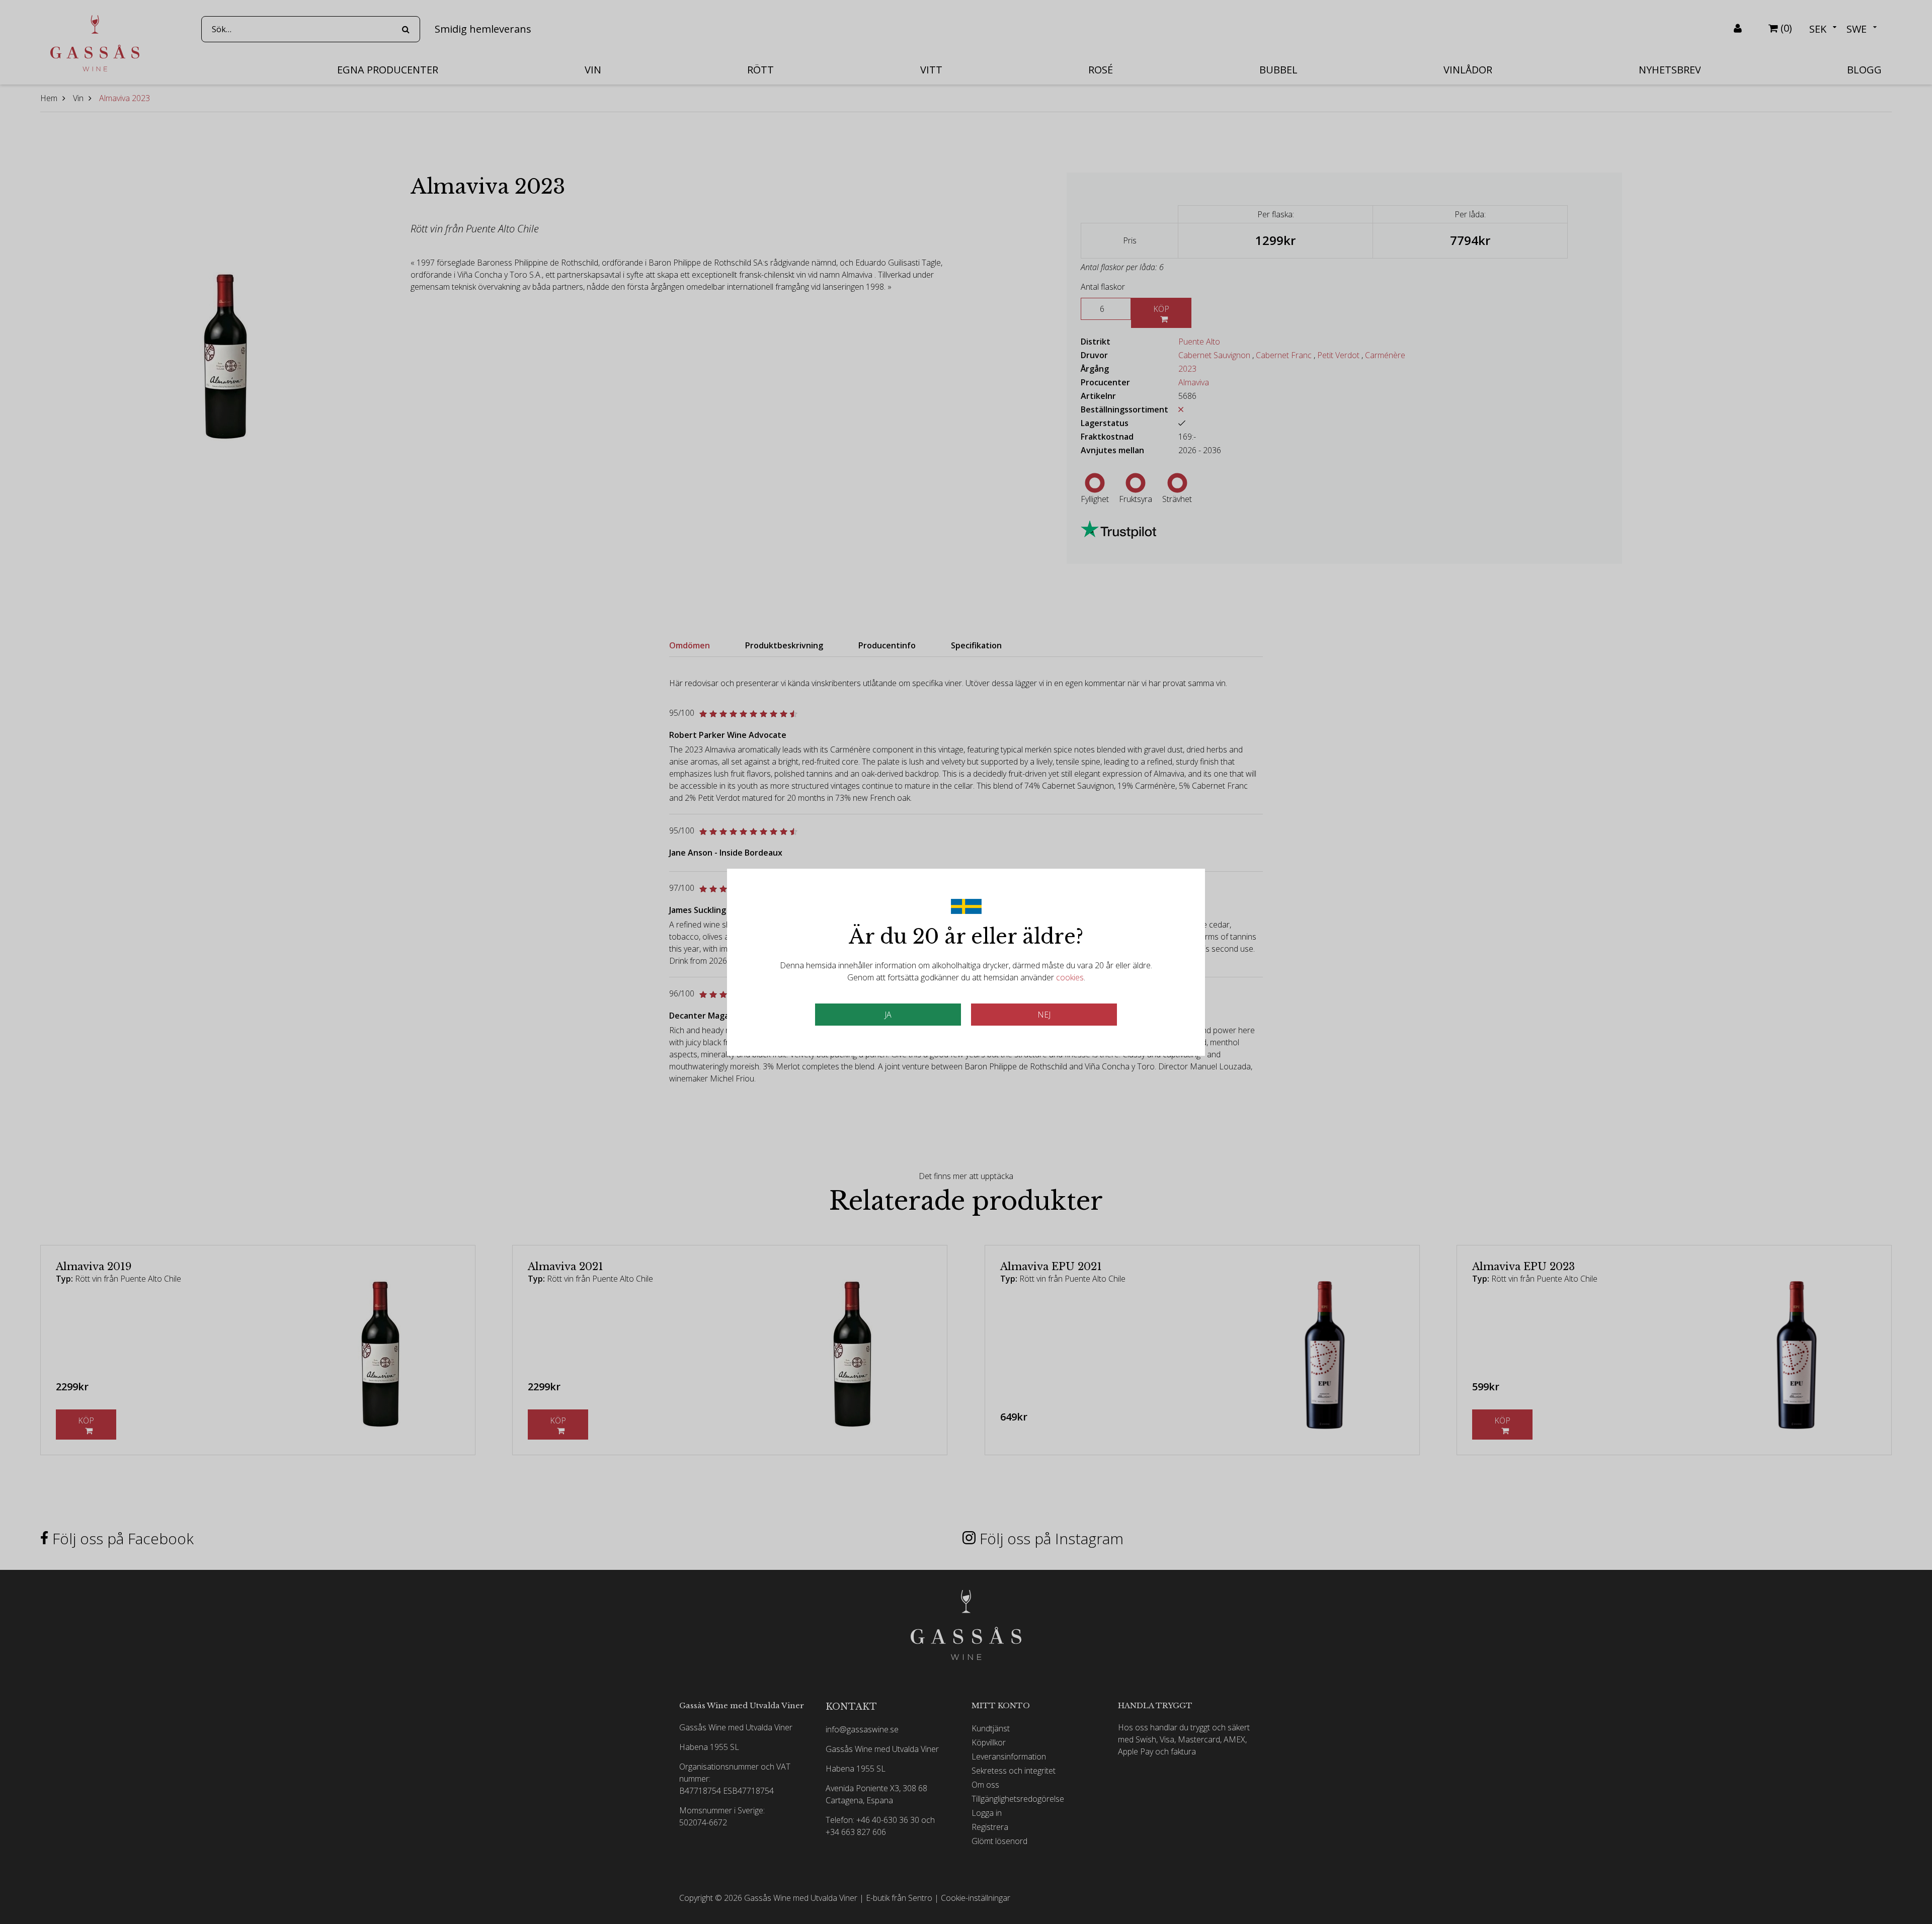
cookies (1070, 977)
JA (888, 1015)
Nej (1044, 1015)
